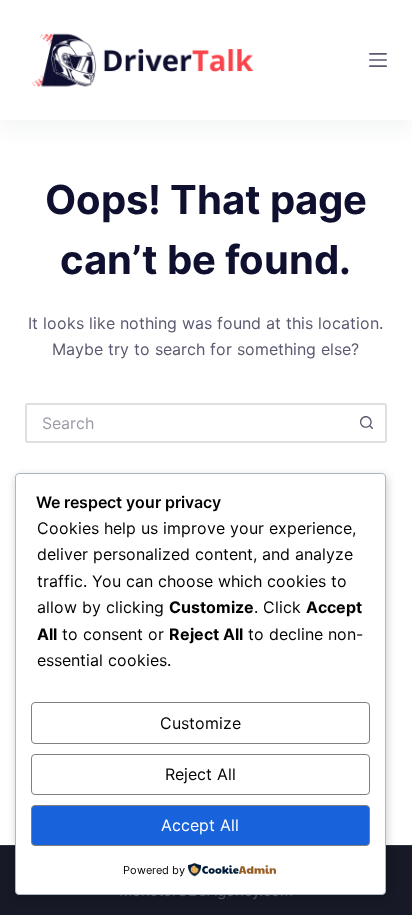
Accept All (200, 825)
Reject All (200, 774)
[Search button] (367, 423)
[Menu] (378, 60)
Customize (200, 723)
